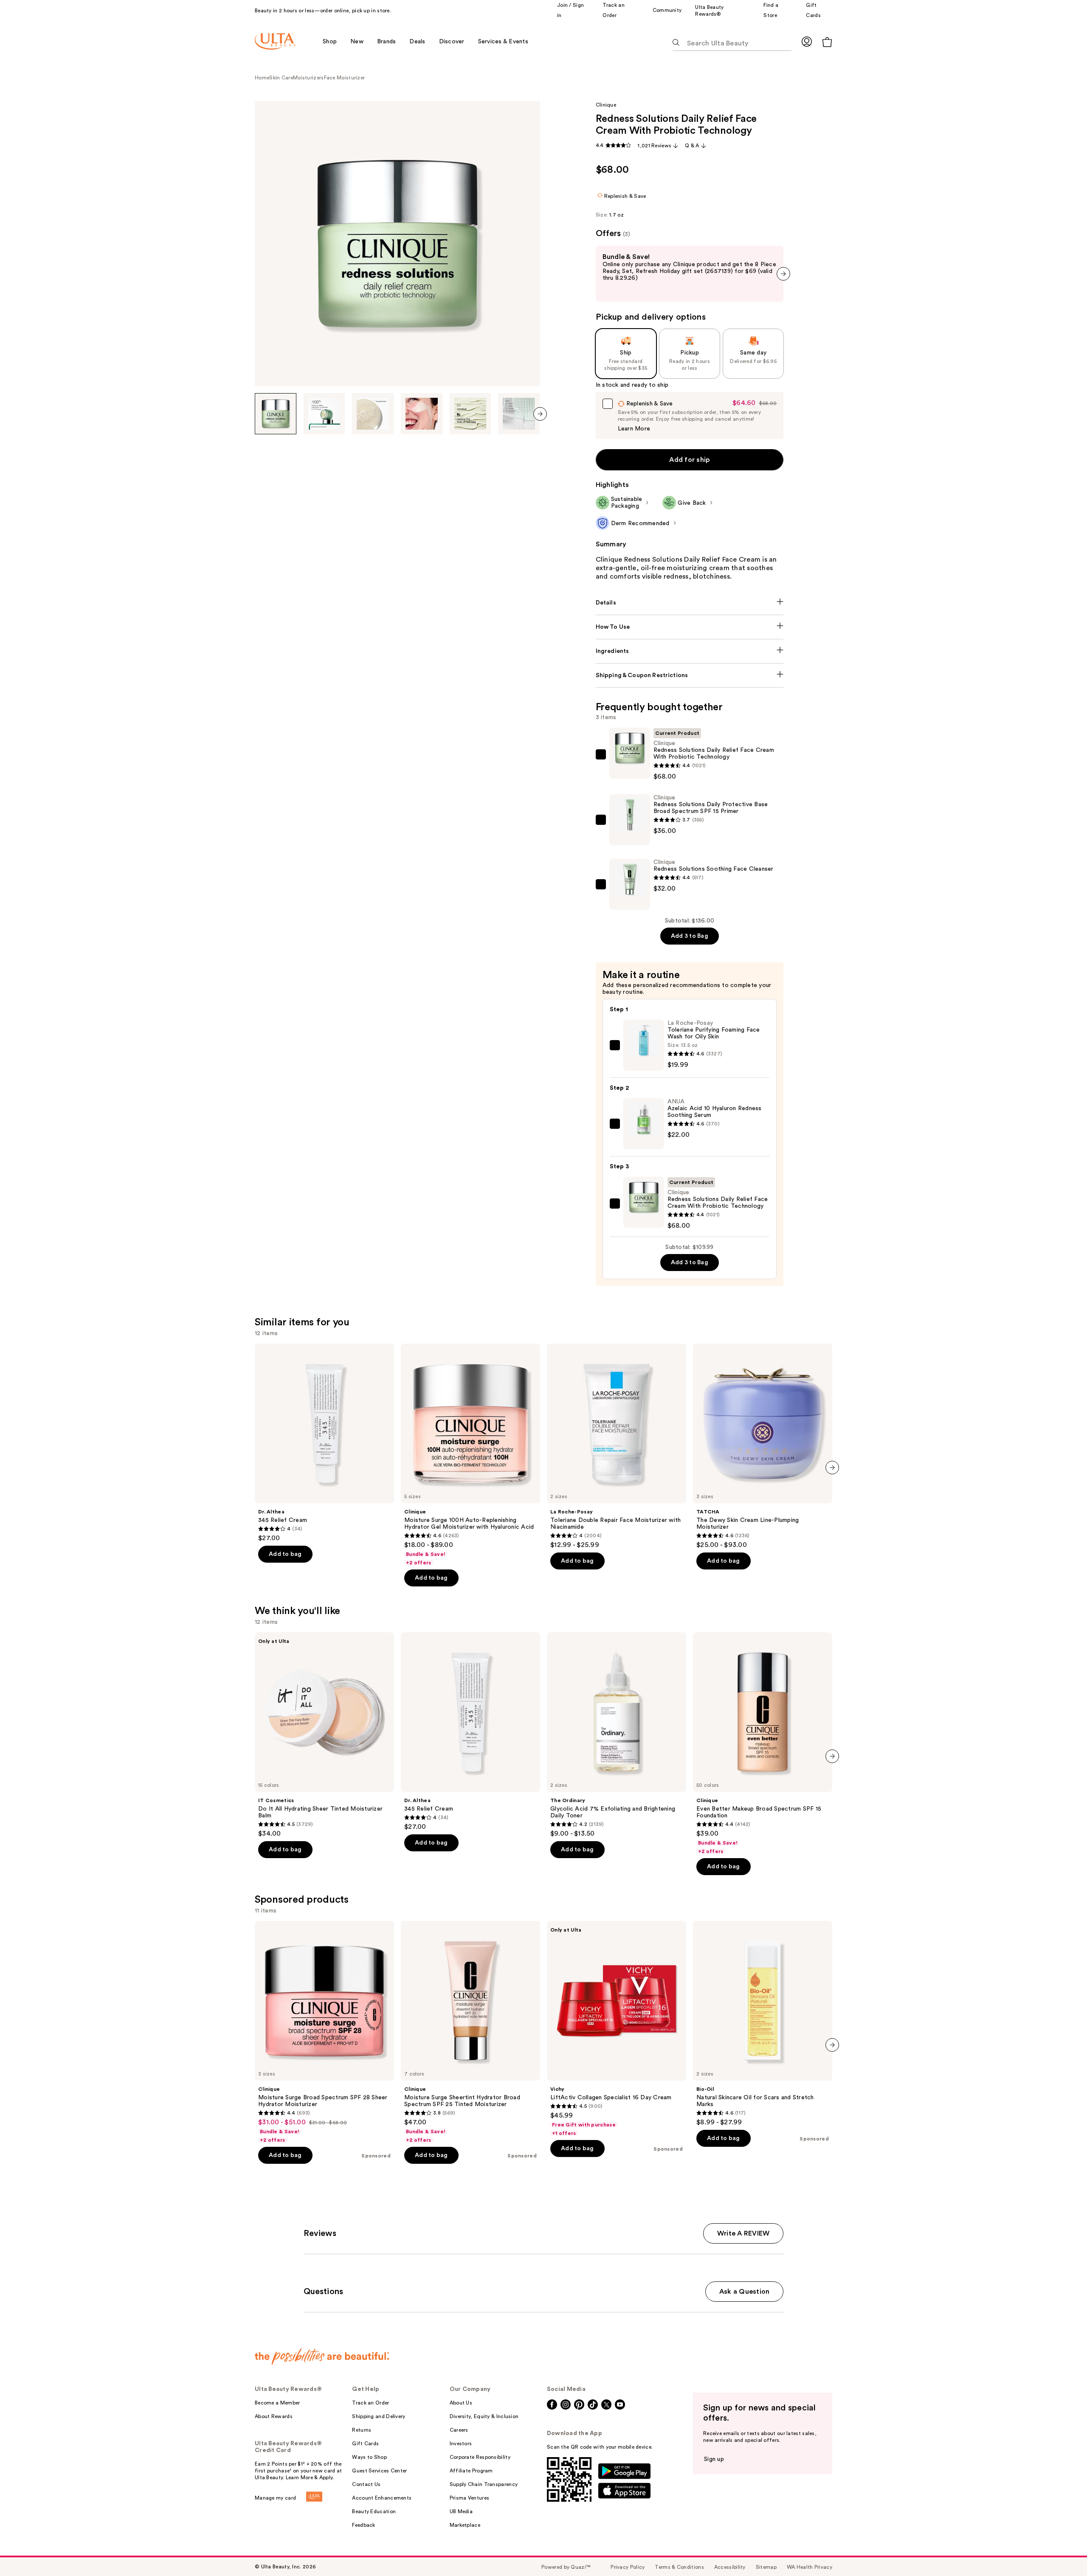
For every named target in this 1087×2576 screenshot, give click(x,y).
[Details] (690, 603)
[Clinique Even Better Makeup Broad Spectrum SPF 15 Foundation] (763, 1744)
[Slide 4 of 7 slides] (422, 414)
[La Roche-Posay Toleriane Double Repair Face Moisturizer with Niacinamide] (617, 1446)
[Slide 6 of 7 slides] (519, 414)
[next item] (540, 414)
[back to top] (1062, 2551)
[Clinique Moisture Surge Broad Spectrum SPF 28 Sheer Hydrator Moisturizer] (324, 2032)
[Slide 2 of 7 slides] (324, 414)
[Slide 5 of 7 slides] (470, 414)
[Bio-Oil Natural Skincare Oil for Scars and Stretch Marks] (763, 2024)
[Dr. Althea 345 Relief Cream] (324, 1443)
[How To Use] (690, 627)
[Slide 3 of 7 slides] (373, 414)
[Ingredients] (690, 651)
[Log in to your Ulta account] (807, 41)
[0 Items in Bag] (827, 42)
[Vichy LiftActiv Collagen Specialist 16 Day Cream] (617, 2029)
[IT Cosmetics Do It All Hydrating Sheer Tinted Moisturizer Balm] (324, 1735)
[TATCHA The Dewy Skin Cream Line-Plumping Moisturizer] (763, 1446)
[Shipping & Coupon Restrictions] (690, 675)
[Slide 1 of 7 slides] (276, 414)
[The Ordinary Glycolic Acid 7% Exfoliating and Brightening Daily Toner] (617, 1735)
